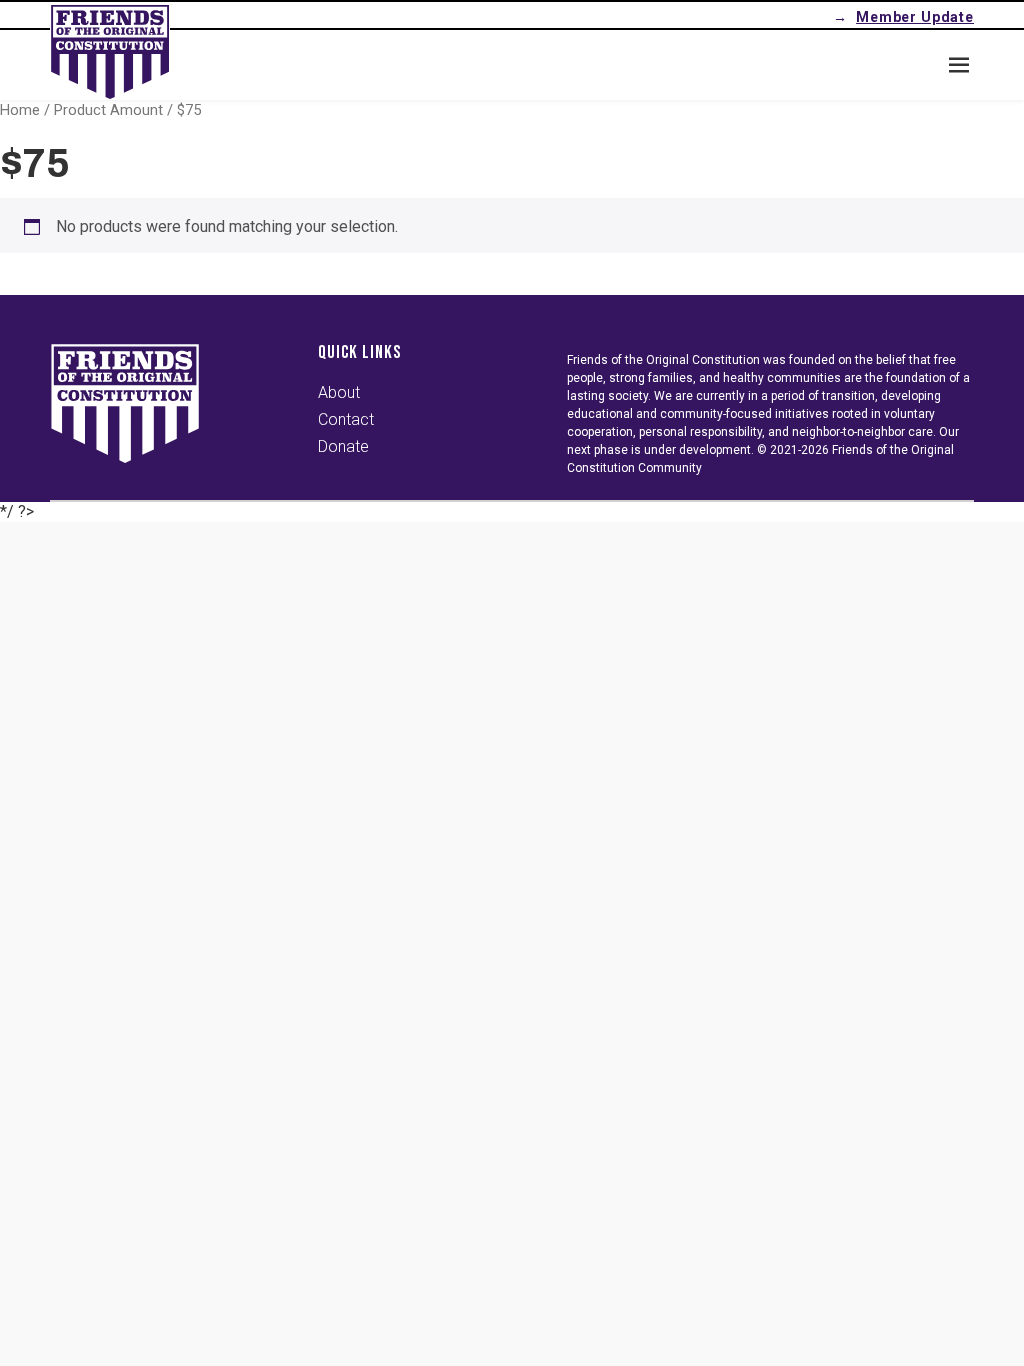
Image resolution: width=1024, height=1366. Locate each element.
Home (20, 110)
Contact (346, 419)
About (339, 392)
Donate (343, 446)
